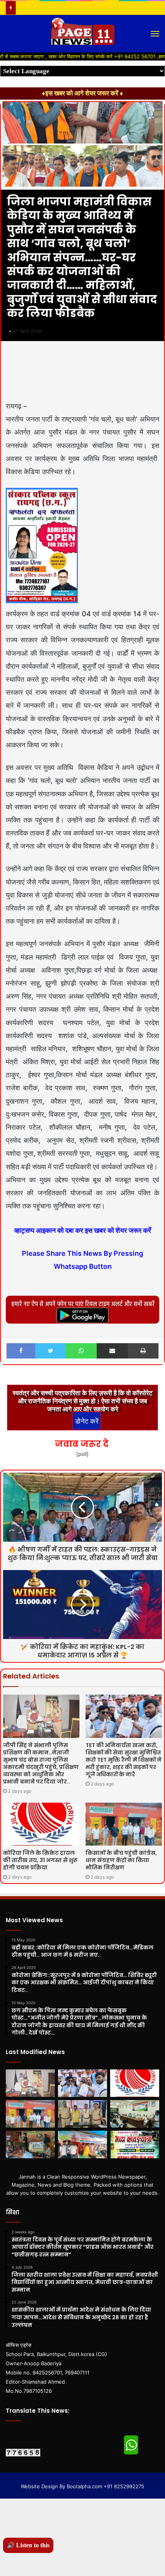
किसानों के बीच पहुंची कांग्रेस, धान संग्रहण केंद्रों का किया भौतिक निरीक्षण (121, 1860)
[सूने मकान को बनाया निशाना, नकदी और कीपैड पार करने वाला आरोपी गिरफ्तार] (82, 2114)
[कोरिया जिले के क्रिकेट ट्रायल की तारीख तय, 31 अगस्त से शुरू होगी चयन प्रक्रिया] (41, 1824)
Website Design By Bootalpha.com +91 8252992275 (82, 2486)
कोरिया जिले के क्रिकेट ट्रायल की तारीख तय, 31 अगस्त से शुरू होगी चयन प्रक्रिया (40, 1860)
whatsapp (131, 2445)
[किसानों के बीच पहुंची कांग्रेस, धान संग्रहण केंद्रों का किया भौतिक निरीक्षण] (124, 1824)
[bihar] (82, 34)
